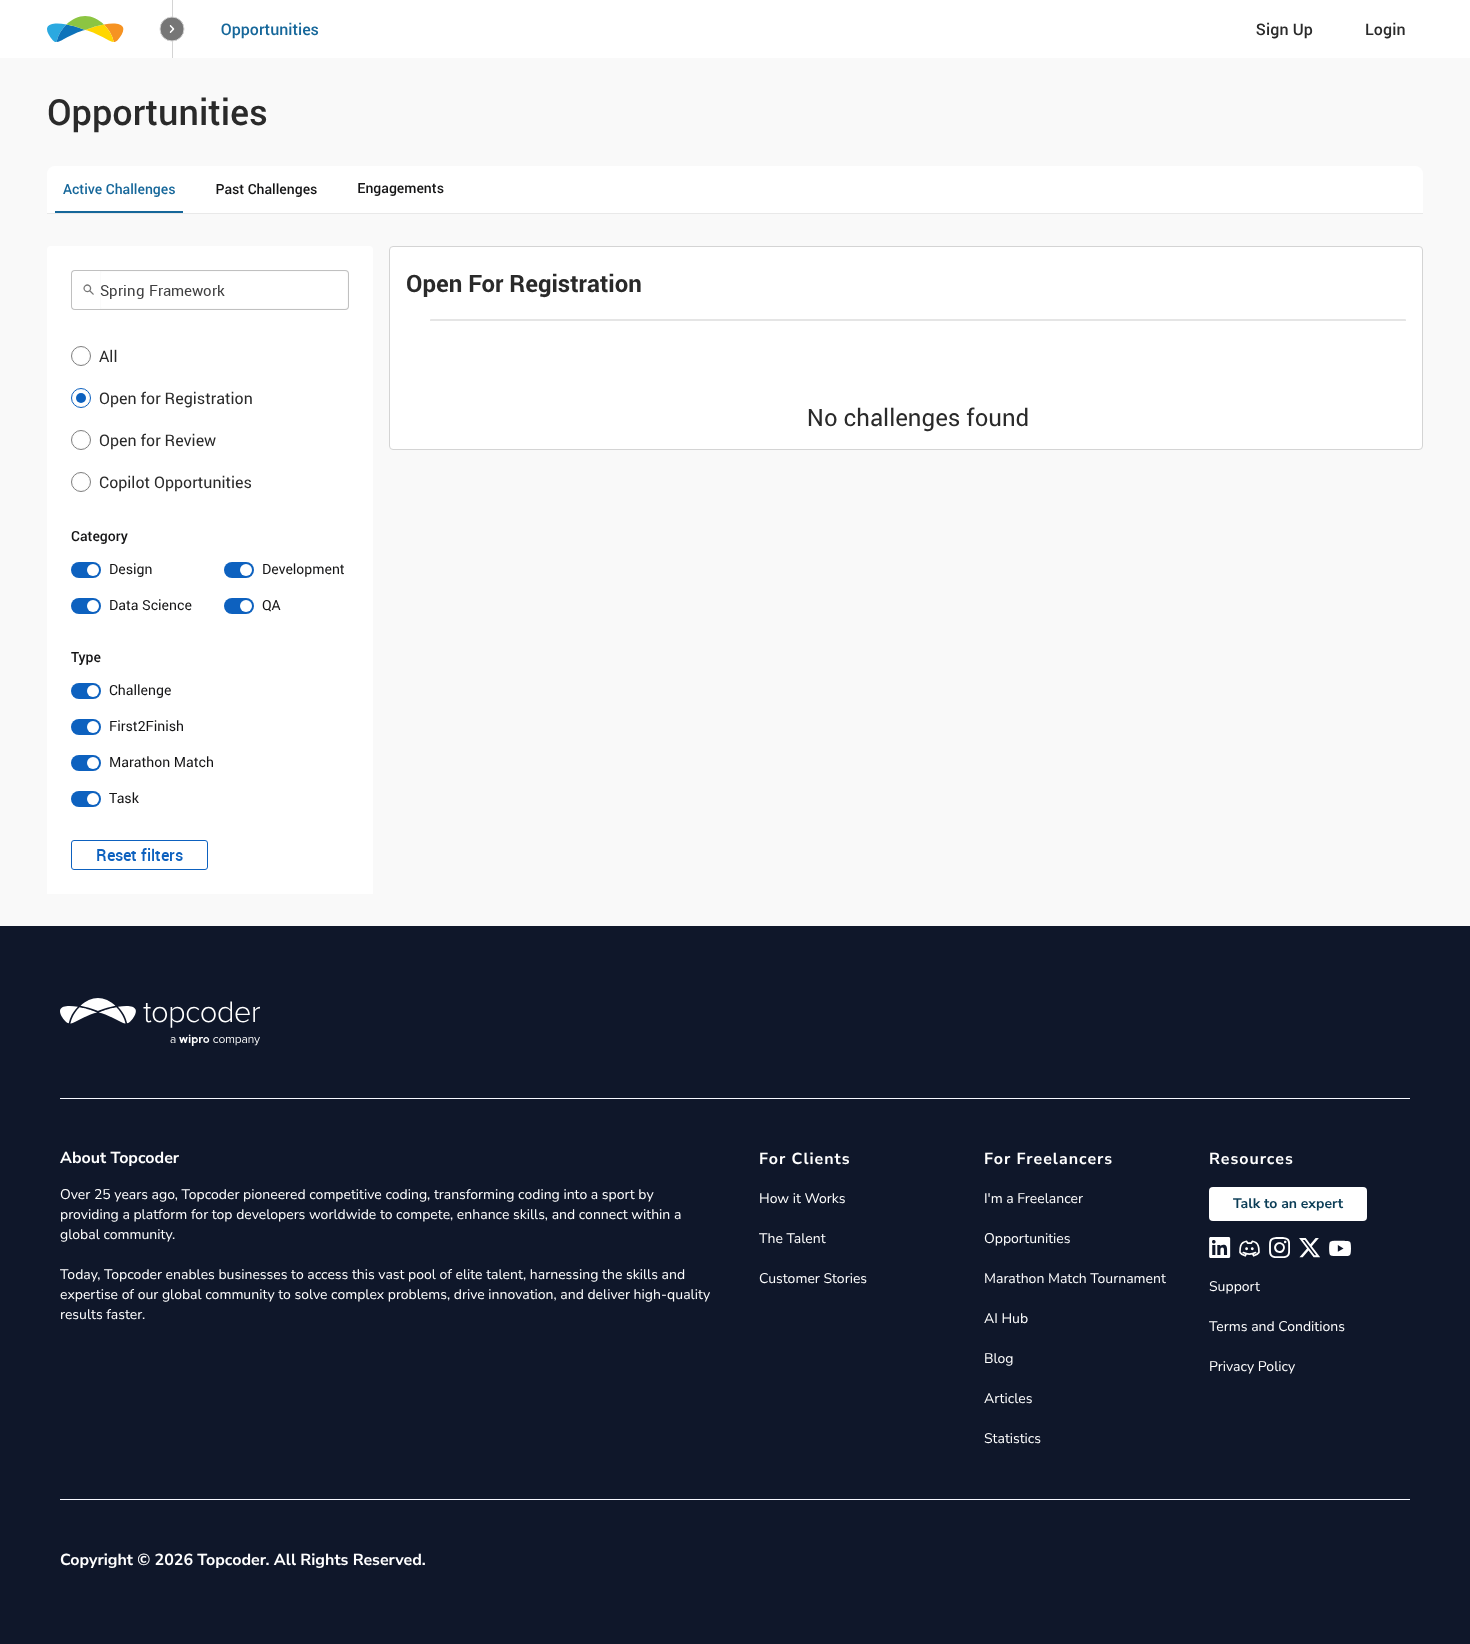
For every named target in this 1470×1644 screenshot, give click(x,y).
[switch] (133, 570)
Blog (999, 1358)
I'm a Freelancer (1033, 1198)
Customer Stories (813, 1278)
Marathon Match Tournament (1075, 1278)
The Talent (792, 1238)
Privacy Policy (1252, 1366)
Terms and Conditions (1277, 1326)
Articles (1008, 1398)
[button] (172, 29)
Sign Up (1284, 29)
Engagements (400, 188)
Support (1234, 1286)
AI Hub (1006, 1318)
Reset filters (139, 855)
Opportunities (270, 29)
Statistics (1012, 1438)
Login (1385, 29)
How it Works (802, 1198)
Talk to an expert (1288, 1203)
